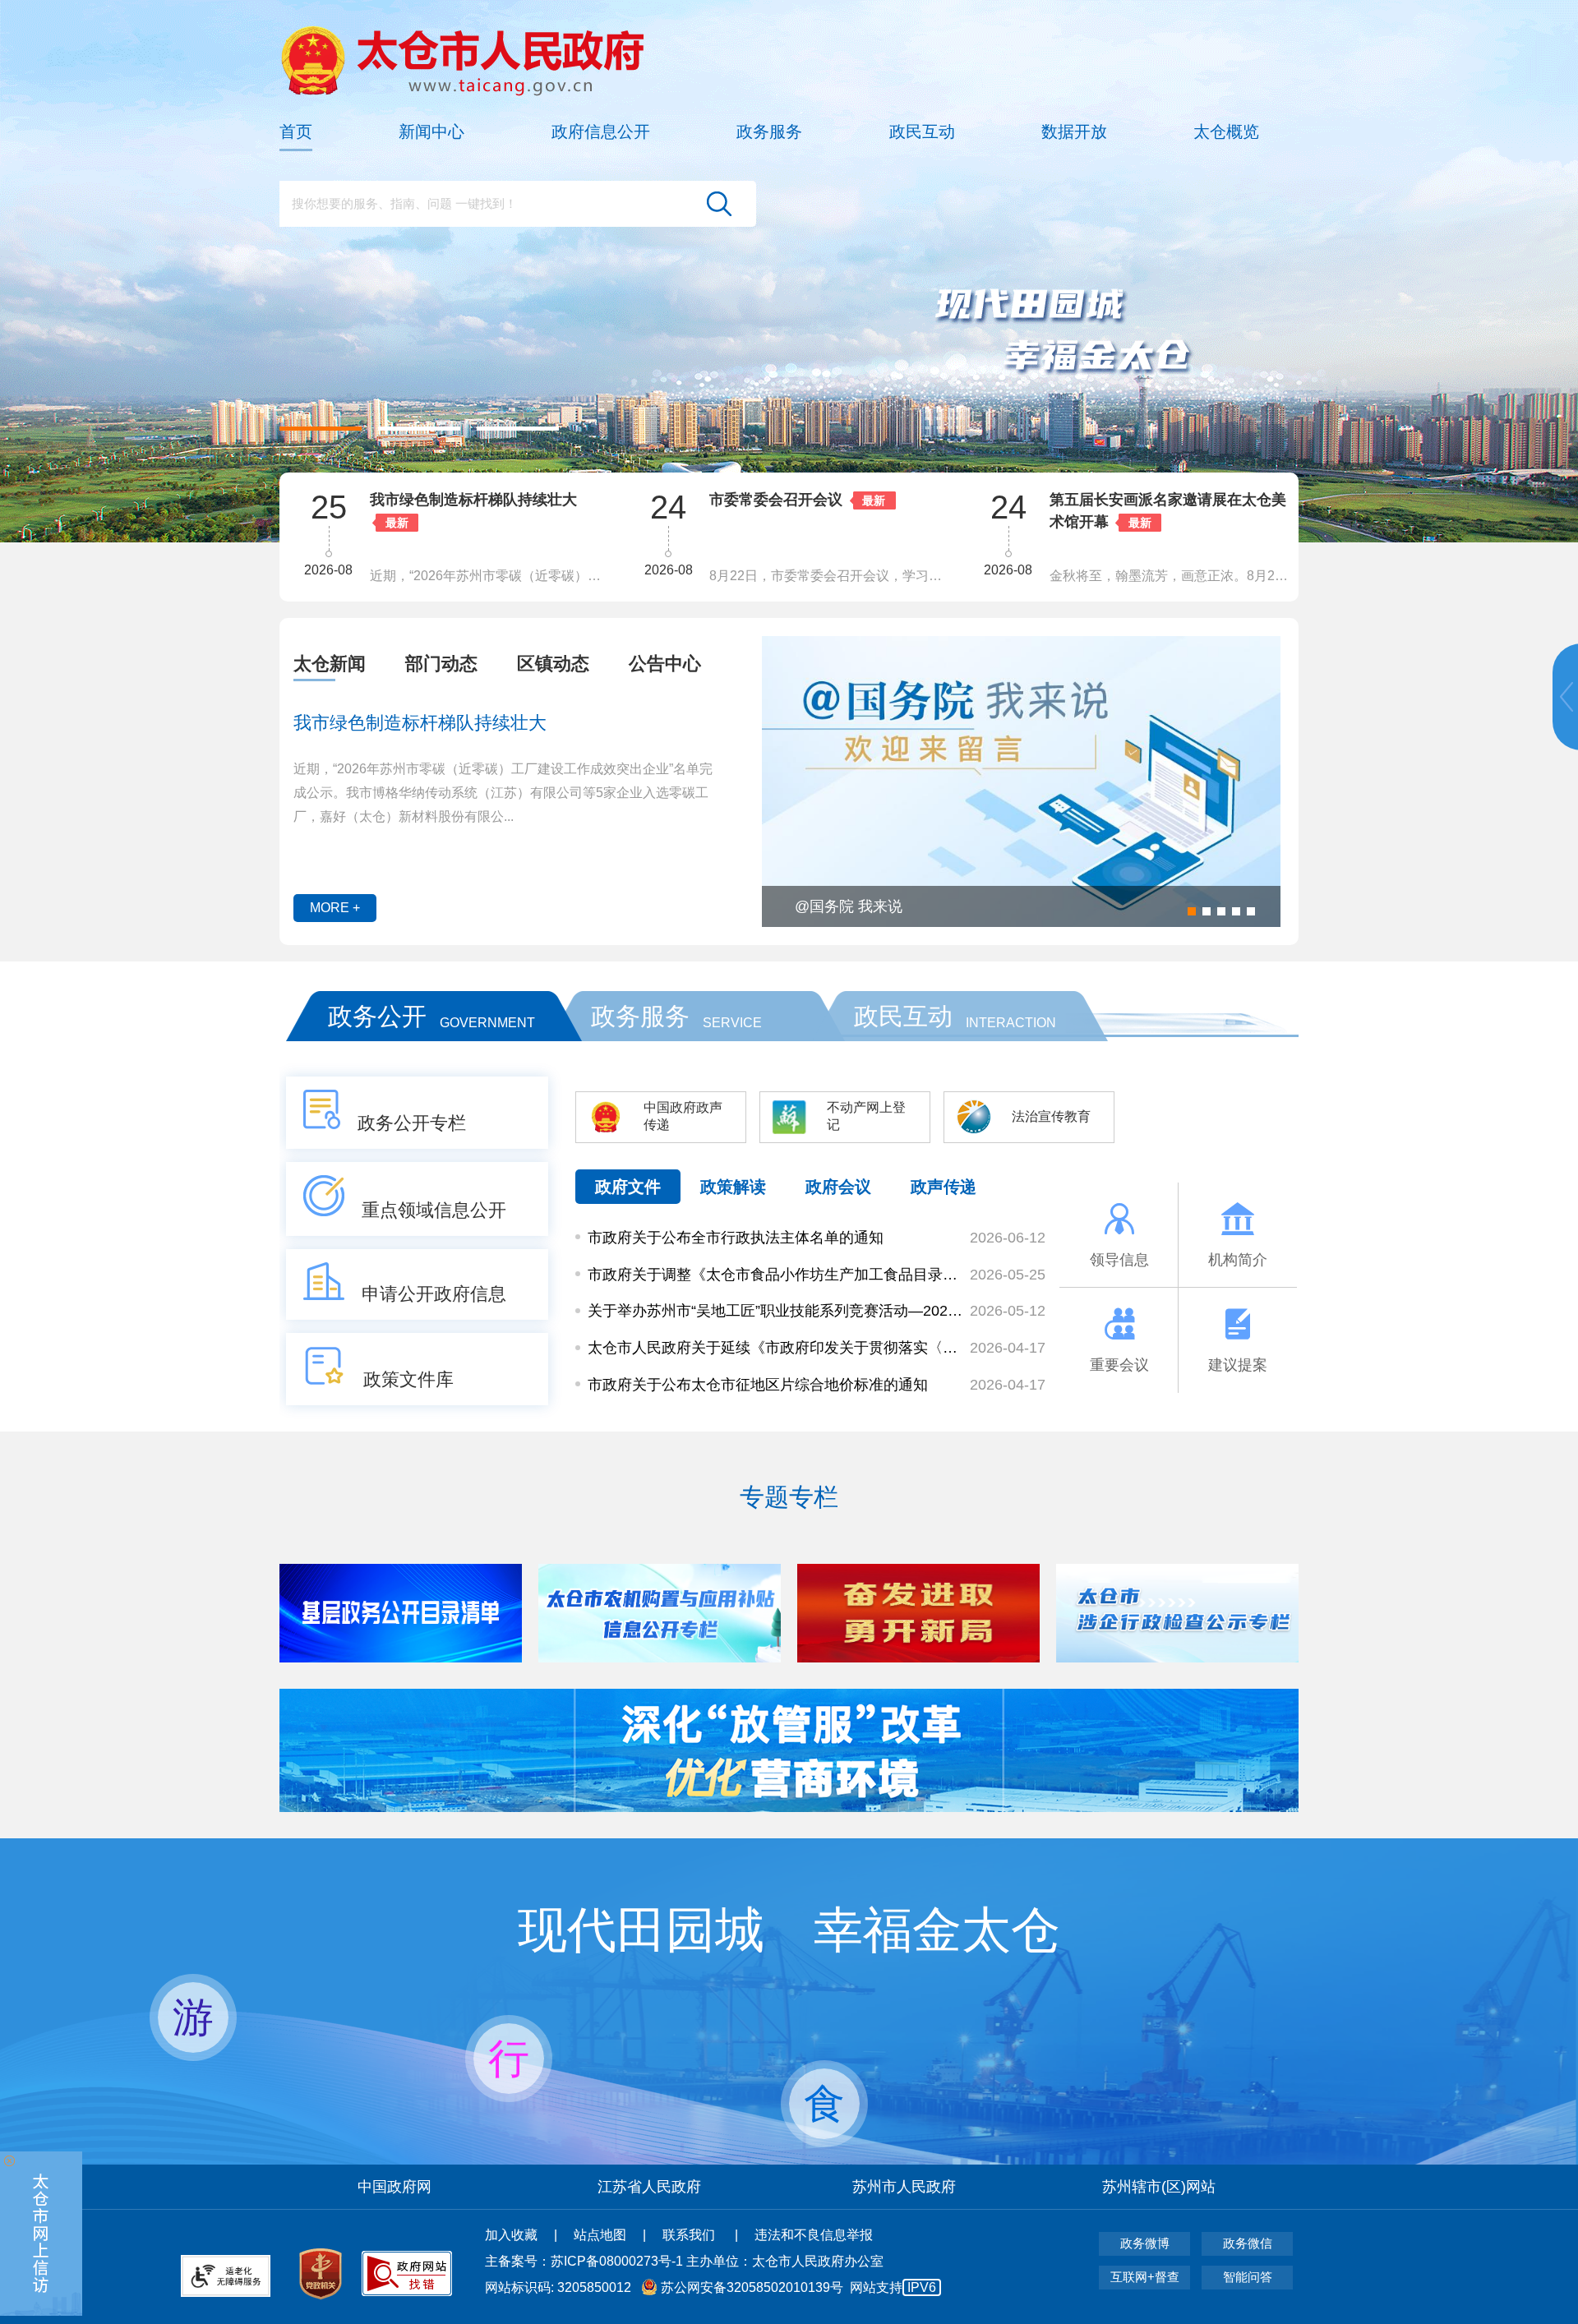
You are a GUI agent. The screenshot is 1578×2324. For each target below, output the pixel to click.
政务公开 (377, 1016)
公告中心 (665, 664)
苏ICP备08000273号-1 (617, 2261)
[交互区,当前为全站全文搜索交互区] (518, 204)
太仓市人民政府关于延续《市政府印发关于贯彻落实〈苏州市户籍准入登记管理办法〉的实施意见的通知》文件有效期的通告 (775, 1348)
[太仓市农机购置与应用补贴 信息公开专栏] (401, 1658)
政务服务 (769, 131)
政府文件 (628, 1187)
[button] (321, 429)
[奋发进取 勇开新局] (660, 1658)
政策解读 (733, 1187)
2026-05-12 (1008, 1311)
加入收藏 (511, 2235)
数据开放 (1074, 131)
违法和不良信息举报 (814, 2235)
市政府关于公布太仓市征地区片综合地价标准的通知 (758, 1385)
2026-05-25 (1008, 1275)
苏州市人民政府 (904, 2187)
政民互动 (922, 131)
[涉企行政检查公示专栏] (918, 1658)
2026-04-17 (1008, 1348)
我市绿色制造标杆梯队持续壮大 (420, 723)
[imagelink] (462, 60)
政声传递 (944, 1187)
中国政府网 (394, 2187)
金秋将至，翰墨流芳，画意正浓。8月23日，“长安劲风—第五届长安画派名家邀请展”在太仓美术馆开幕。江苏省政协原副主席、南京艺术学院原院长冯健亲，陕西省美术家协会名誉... (830, 576)
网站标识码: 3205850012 (711, 2287)
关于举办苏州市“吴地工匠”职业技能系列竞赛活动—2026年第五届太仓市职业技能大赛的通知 (775, 1311)
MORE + (335, 908)
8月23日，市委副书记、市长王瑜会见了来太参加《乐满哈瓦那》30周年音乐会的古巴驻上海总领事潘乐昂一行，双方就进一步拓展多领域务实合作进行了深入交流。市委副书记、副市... (1170, 576)
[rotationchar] (789, 271)
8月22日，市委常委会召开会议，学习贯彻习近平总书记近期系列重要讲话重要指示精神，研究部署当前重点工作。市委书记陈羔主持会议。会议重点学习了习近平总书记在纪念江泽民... (490, 576)
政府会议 (838, 1187)
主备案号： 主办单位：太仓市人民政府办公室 (684, 2261)
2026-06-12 (1008, 1238)
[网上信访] (41, 2234)
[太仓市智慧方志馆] (1177, 1658)
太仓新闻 (330, 664)
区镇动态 (553, 664)
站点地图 (600, 2235)
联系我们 (690, 2235)
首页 (296, 131)
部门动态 (441, 664)
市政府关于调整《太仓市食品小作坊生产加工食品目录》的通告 (775, 1275)
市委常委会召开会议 (436, 500)
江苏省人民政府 (649, 2187)
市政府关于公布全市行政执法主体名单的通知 (736, 1238)
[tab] (330, 664)
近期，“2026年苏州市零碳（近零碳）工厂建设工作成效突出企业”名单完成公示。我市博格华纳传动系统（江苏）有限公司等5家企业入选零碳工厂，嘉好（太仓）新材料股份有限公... (503, 793)
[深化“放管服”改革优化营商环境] (789, 1808)
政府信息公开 (601, 131)
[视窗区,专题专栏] (789, 1613)
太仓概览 (1226, 131)
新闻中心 (431, 131)
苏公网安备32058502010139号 (752, 2287)
